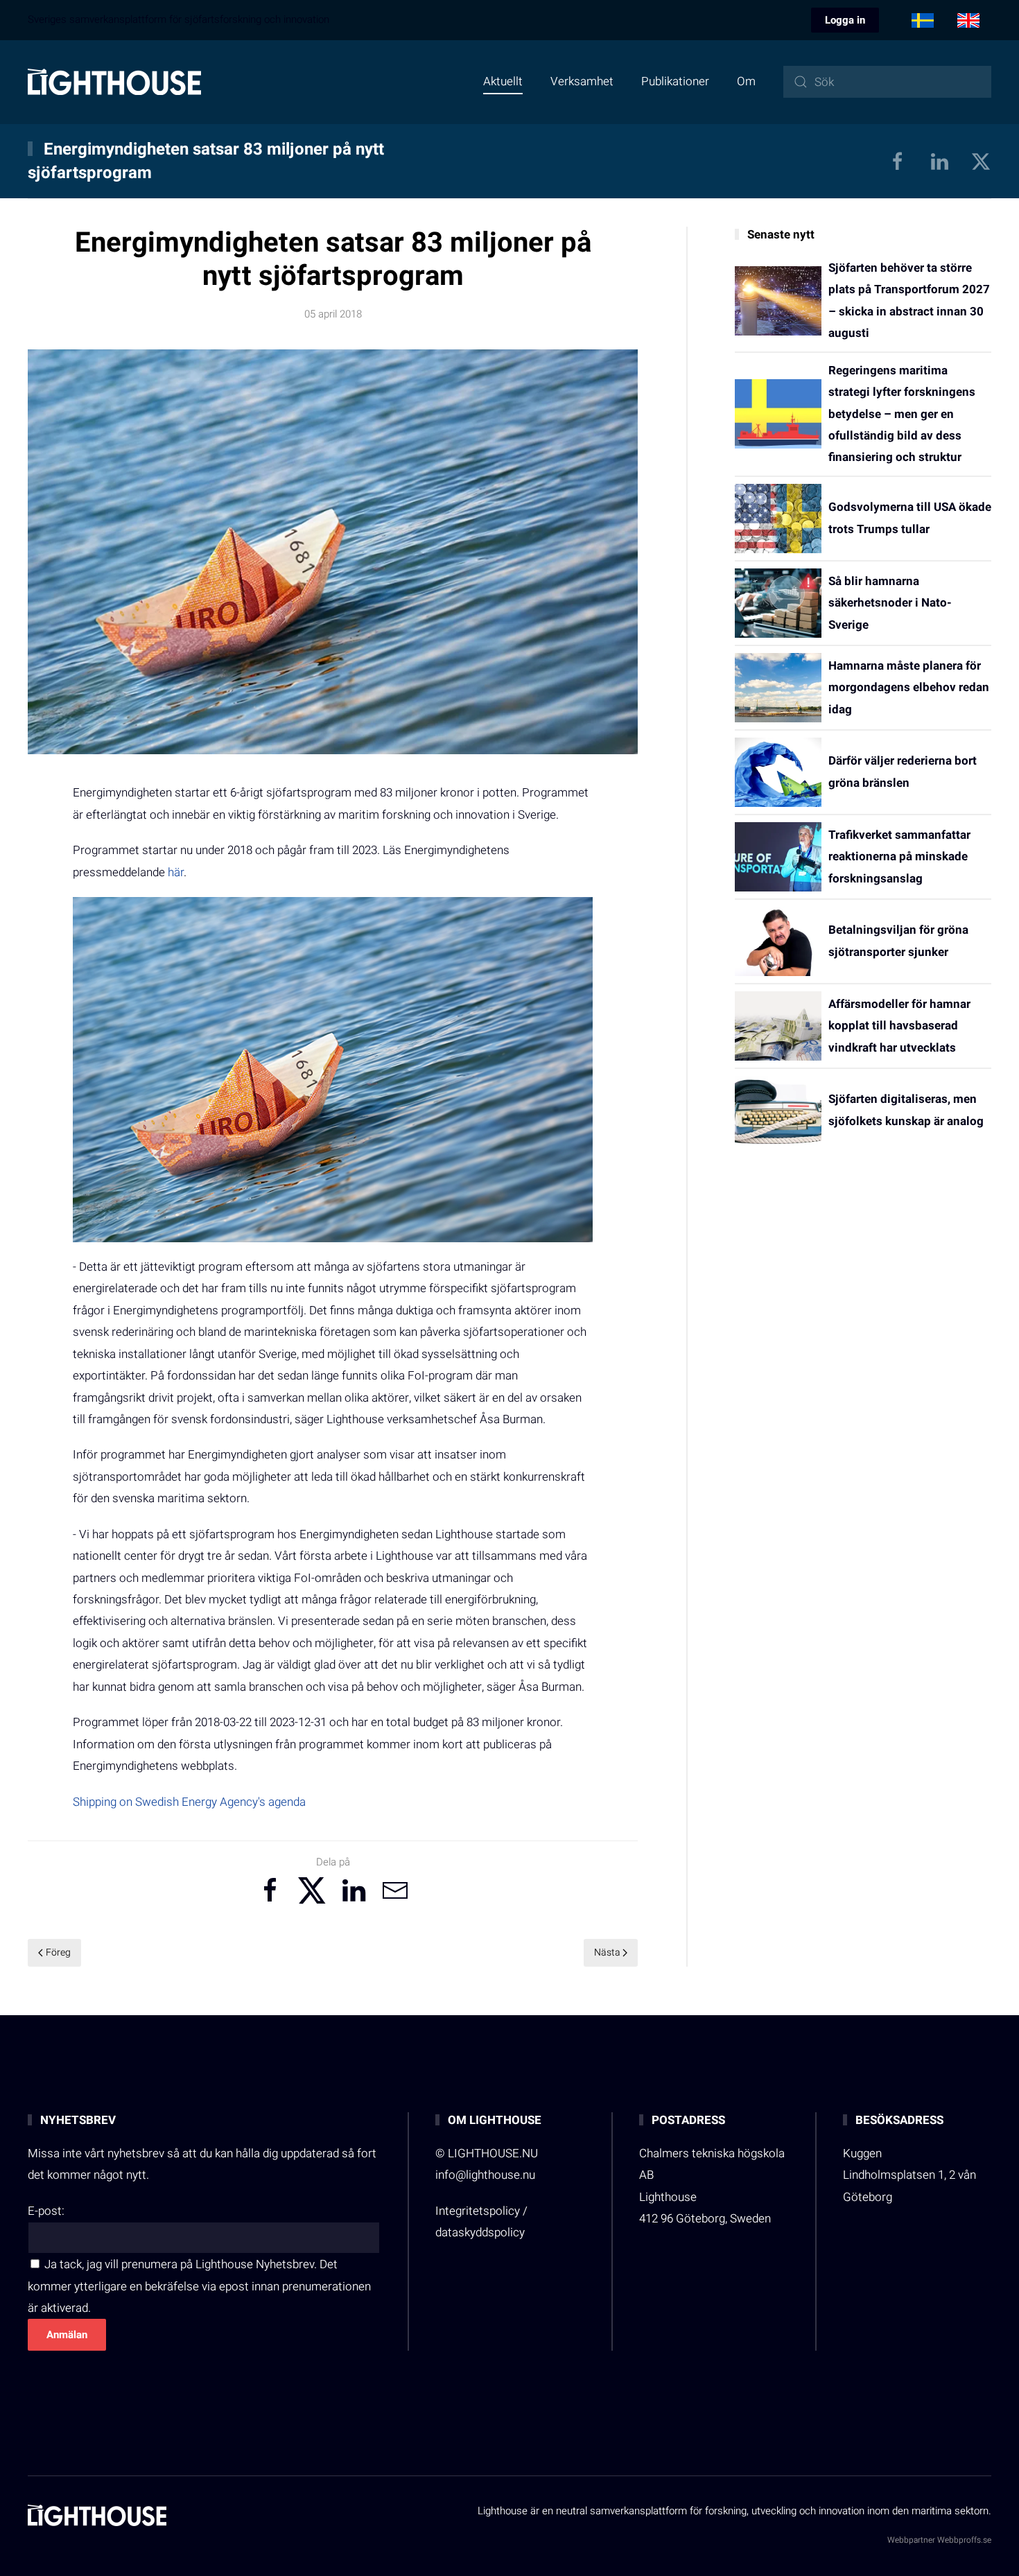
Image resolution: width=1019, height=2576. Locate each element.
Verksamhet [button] (582, 81)
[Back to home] (114, 82)
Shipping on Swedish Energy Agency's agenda (189, 1802)
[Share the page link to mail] (395, 1890)
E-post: (46, 2211)
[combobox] (887, 82)
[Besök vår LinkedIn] (939, 161)
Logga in (845, 20)
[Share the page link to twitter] (312, 1890)
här (176, 872)
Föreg (58, 1952)
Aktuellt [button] (503, 81)
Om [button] (746, 81)
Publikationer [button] (675, 81)
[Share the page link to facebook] (270, 1890)
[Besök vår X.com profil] (981, 161)
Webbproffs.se (964, 2540)
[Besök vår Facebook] (898, 161)
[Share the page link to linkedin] (354, 1890)
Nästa (607, 1952)
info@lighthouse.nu (485, 2175)
